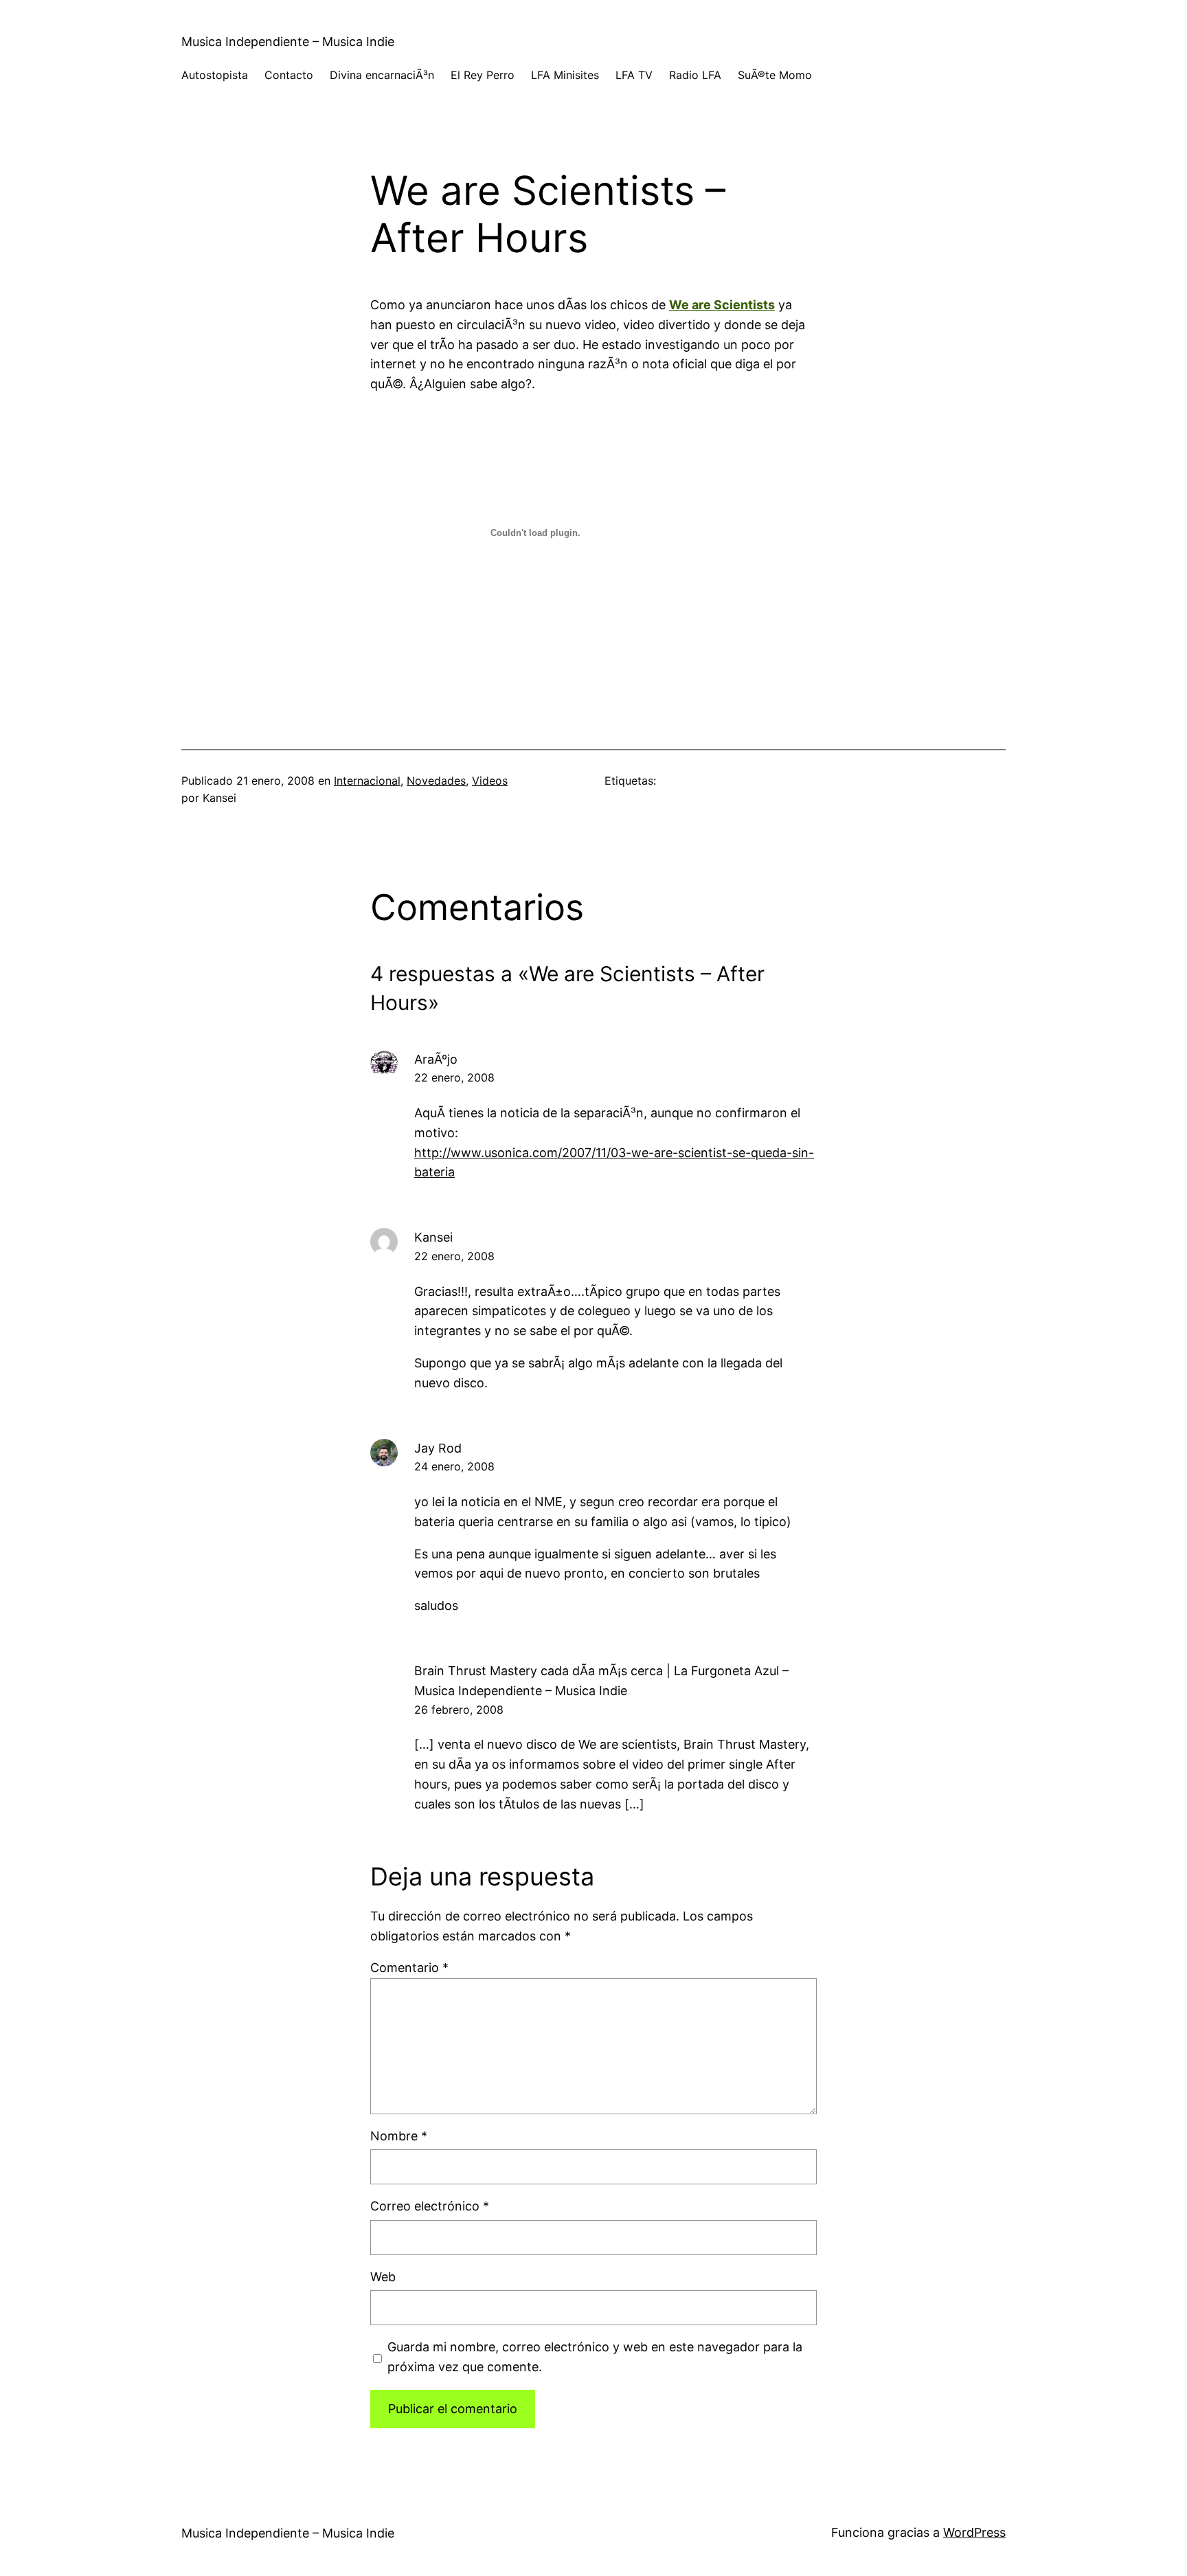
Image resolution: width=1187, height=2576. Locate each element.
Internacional (367, 781)
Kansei (433, 1237)
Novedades (436, 781)
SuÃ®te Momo (775, 75)
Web (383, 2277)
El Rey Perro (483, 75)
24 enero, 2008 (454, 1466)
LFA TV (634, 75)
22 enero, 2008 (454, 1077)
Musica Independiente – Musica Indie (288, 42)
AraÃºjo (436, 1059)
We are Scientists (722, 305)
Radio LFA (695, 75)
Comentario (409, 1968)
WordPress (974, 2532)
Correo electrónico (430, 2206)
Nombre (399, 2136)
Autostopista (215, 75)
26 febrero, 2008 (459, 1710)
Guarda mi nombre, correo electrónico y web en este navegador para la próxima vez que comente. (595, 2357)
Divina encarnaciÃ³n (382, 75)
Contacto (289, 75)
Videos (490, 781)
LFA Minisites (565, 75)
